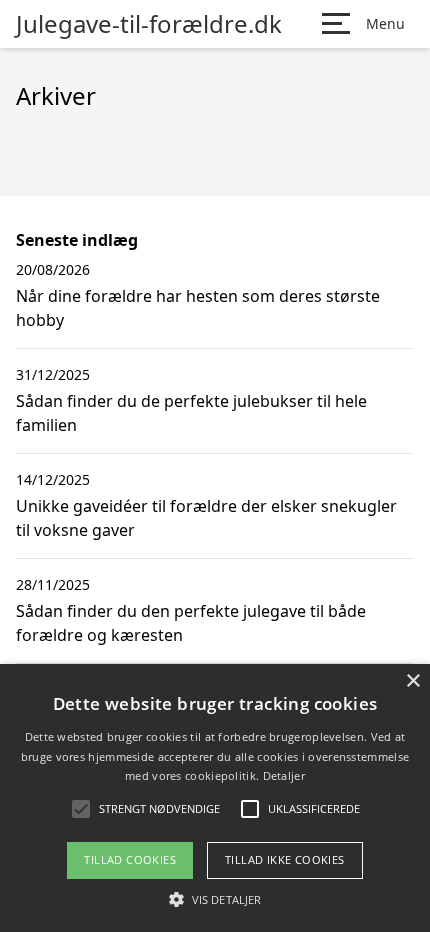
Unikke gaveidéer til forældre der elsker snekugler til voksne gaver (206, 518)
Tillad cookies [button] (130, 859)
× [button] (412, 681)
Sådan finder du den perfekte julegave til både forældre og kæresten (191, 623)
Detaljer (284, 775)
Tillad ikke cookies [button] (285, 859)
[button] (215, 899)
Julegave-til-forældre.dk (149, 24)
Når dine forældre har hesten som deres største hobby (198, 308)
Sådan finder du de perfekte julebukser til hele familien (191, 413)
